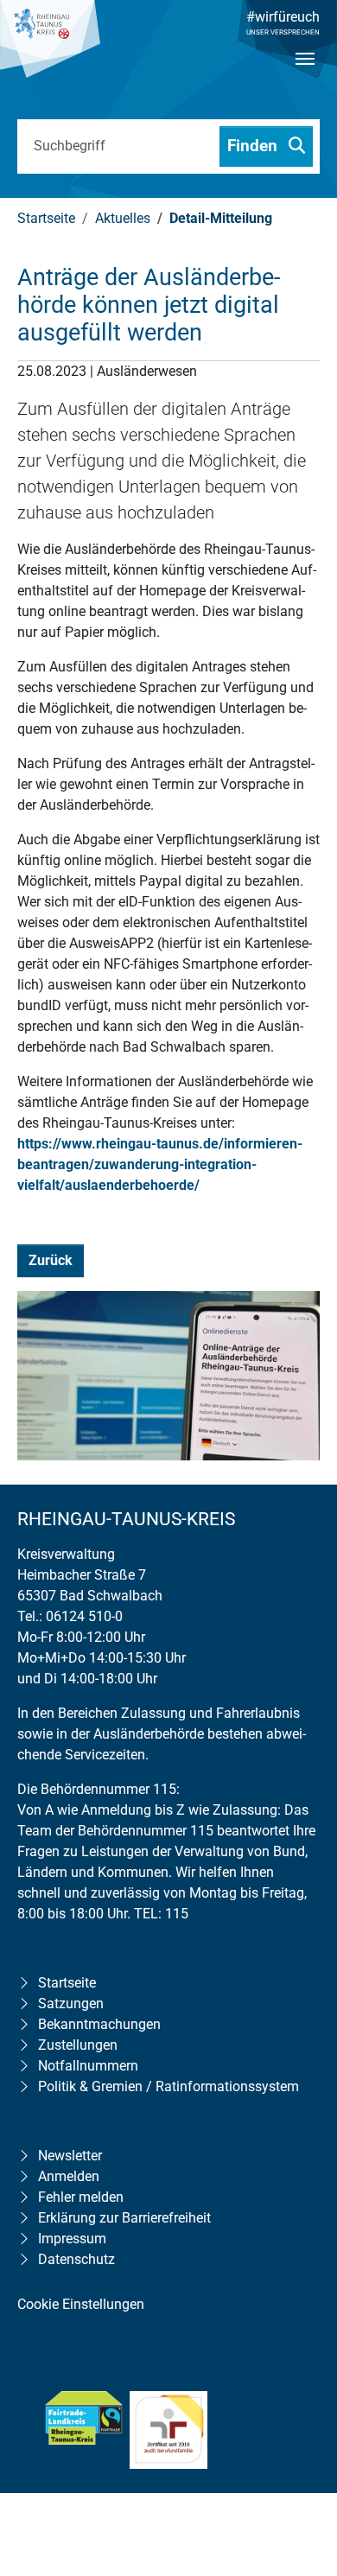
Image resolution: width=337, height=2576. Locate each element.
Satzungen (71, 2004)
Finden (254, 146)
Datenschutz (76, 2259)
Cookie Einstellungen (81, 2304)
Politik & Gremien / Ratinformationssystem (168, 2086)
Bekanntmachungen (99, 2024)
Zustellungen (78, 2045)
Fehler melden (81, 2197)
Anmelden (69, 2176)
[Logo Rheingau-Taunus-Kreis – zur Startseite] (50, 48)
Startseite (67, 1983)
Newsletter (70, 2156)
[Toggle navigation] (305, 73)
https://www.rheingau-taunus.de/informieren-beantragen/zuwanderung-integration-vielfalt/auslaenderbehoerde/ (160, 1164)
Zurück (51, 1260)
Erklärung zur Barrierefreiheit (124, 2218)
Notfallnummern (88, 2066)
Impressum (72, 2239)
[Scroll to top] (299, 2452)
